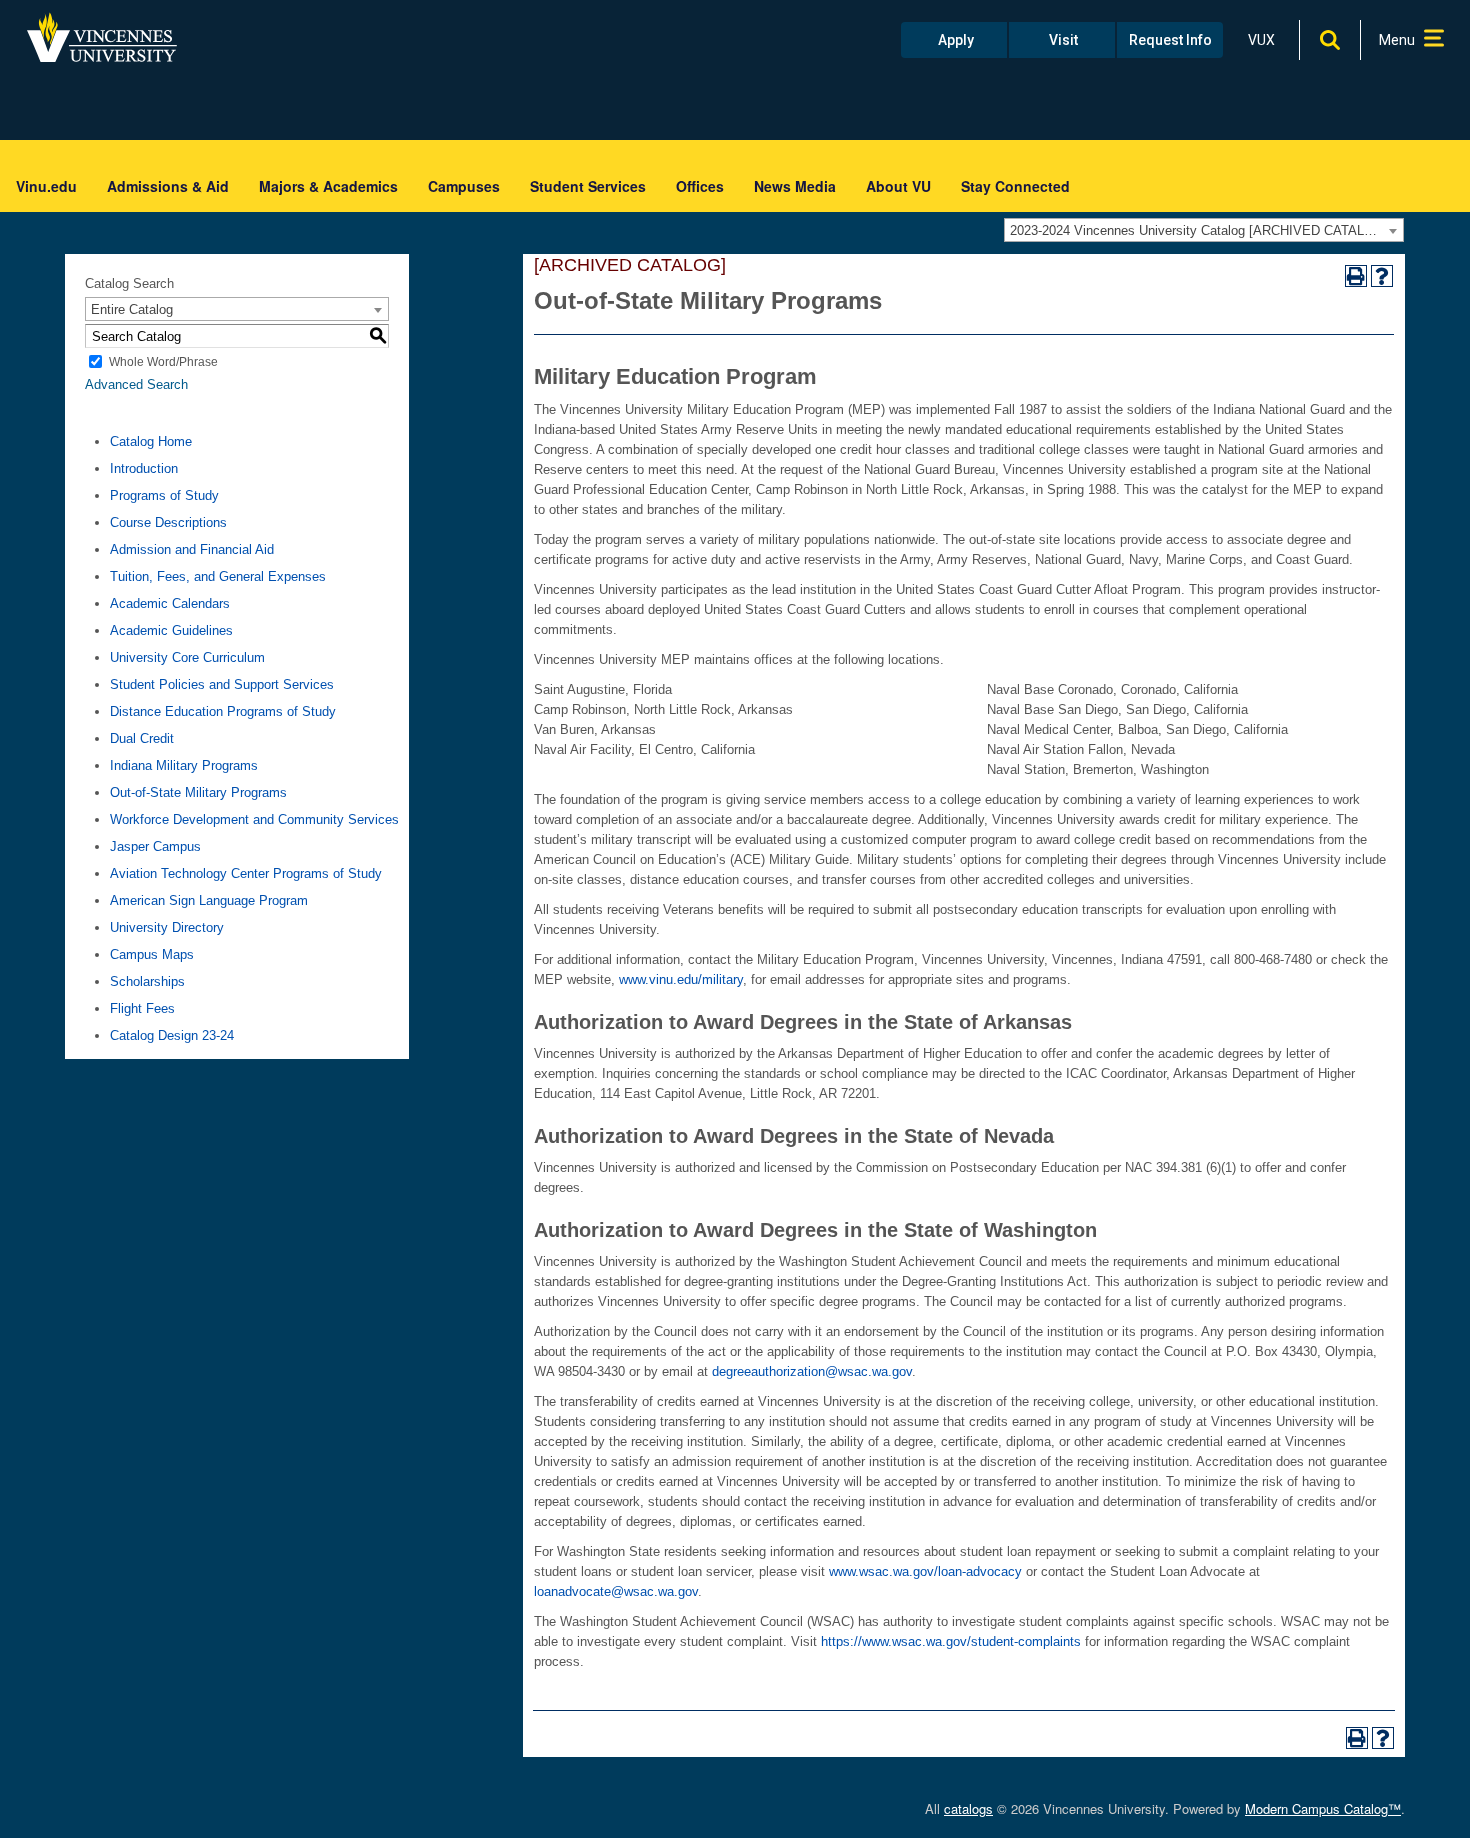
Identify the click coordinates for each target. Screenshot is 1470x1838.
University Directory (167, 927)
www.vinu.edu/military (681, 979)
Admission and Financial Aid (192, 549)
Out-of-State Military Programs (198, 792)
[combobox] (1204, 230)
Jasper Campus (155, 846)
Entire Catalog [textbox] (132, 309)
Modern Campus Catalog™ (1323, 1808)
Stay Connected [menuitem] (1015, 186)
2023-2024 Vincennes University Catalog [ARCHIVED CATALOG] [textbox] (1199, 230)
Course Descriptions (168, 522)
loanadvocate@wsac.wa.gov (616, 1591)
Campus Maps (152, 954)
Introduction (144, 468)
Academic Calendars (170, 603)
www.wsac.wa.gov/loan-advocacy (925, 1571)
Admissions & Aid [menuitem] (168, 186)
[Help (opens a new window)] (1382, 276)
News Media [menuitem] (795, 186)
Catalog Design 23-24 (172, 1035)
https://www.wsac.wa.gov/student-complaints (951, 1641)
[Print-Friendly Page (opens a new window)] (1356, 276)
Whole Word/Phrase (163, 362)
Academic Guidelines (171, 630)
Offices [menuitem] (700, 186)
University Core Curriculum (187, 657)
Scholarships (147, 981)
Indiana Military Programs (184, 765)
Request (1170, 40)
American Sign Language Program (209, 900)
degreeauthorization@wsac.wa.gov (812, 1371)
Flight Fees (142, 1008)
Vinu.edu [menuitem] (46, 186)
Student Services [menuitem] (588, 186)
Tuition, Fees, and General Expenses (218, 576)
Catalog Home (151, 441)
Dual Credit (142, 738)
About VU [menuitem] (898, 186)
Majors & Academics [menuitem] (328, 186)
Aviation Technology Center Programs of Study (246, 873)
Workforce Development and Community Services (254, 819)
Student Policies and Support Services (222, 684)
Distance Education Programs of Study (223, 711)
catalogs (968, 1808)
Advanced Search (136, 384)
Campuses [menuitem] (464, 186)
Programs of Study (164, 495)
